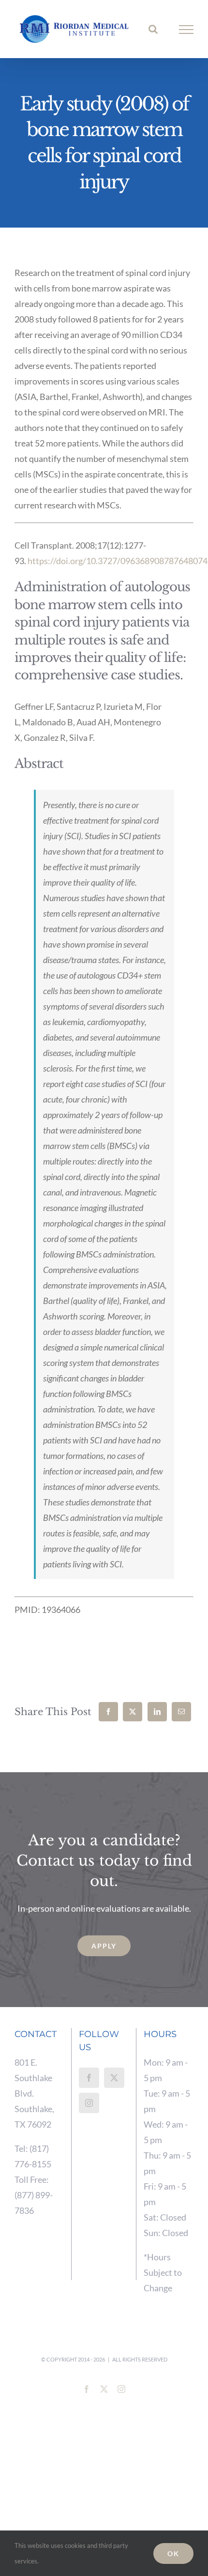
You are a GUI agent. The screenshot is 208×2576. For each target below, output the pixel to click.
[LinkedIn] (157, 1712)
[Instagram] (89, 2103)
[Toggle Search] (153, 29)
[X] (133, 1712)
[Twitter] (114, 2078)
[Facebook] (108, 1712)
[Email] (181, 1712)
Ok (173, 2553)
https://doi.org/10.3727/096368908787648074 (118, 561)
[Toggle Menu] (186, 30)
